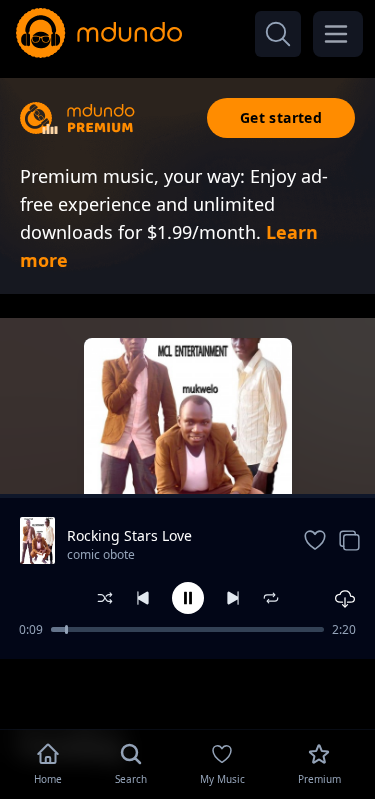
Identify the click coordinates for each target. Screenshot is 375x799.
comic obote (101, 554)
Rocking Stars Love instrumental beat (129, 536)
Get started (281, 117)
